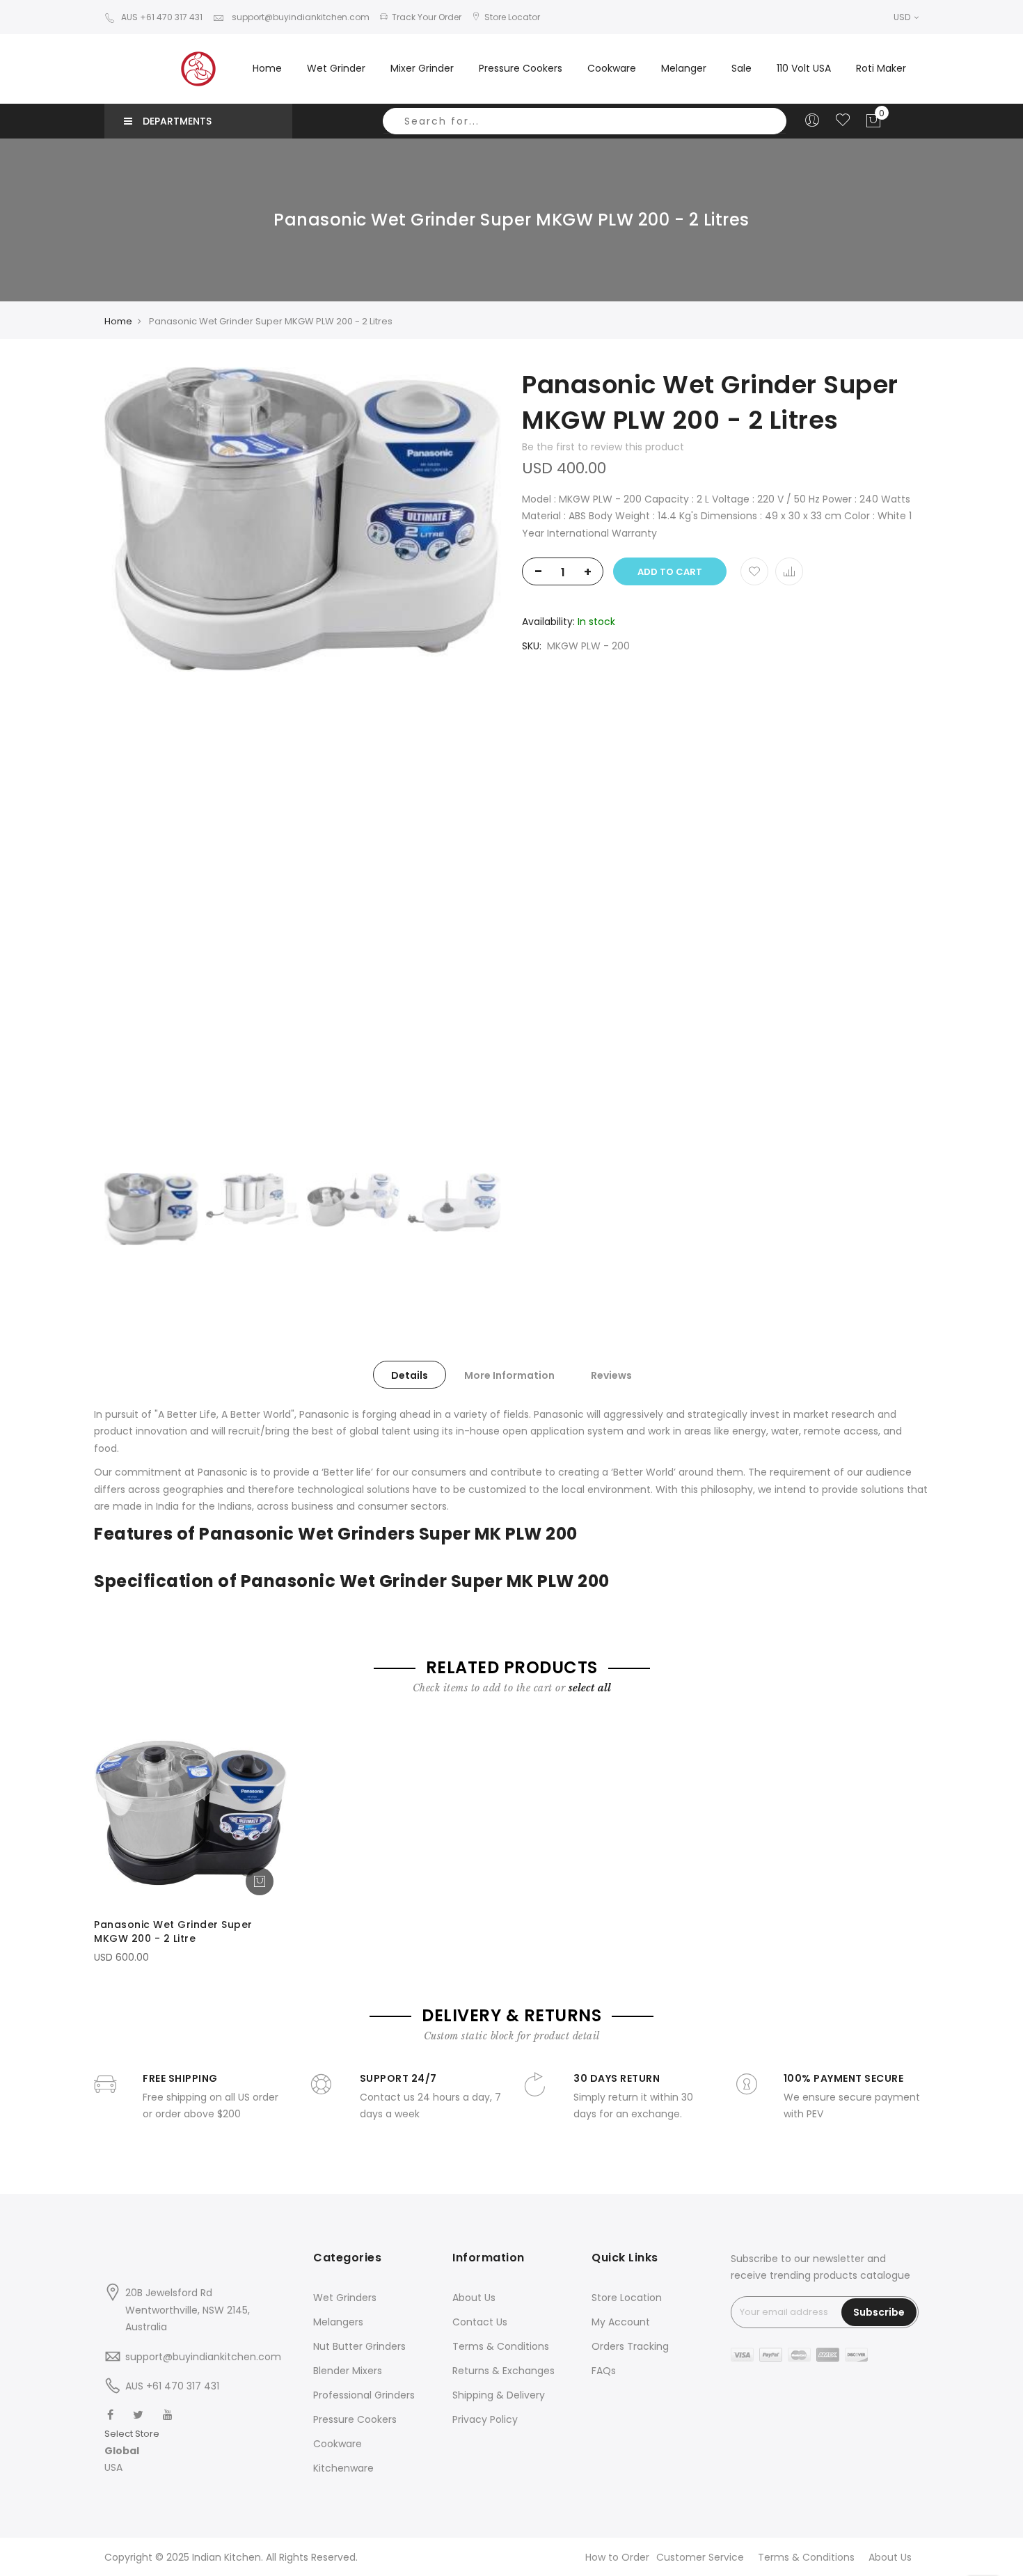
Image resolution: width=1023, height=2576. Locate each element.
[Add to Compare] (789, 571)
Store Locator (512, 17)
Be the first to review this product (603, 447)
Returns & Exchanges (503, 2371)
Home (267, 68)
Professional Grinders (364, 2395)
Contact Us (480, 2322)
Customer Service (700, 2557)
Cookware (338, 2444)
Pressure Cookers (355, 2419)
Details (410, 1375)
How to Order (617, 2557)
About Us (474, 2298)
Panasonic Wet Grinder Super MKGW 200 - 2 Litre (173, 1931)
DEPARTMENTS (177, 121)
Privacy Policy (485, 2419)
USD (903, 17)
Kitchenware (343, 2468)
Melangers (338, 2322)
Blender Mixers (348, 2371)
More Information (509, 1375)
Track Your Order (427, 17)
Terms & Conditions (501, 2346)
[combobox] (585, 121)
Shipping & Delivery (499, 2395)
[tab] (410, 1375)
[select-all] (590, 1688)
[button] (132, 2451)
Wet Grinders (345, 2298)
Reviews (611, 1375)
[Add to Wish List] (754, 571)
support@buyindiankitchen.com (300, 17)
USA (113, 2467)
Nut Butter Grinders (359, 2346)
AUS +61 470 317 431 (162, 17)
